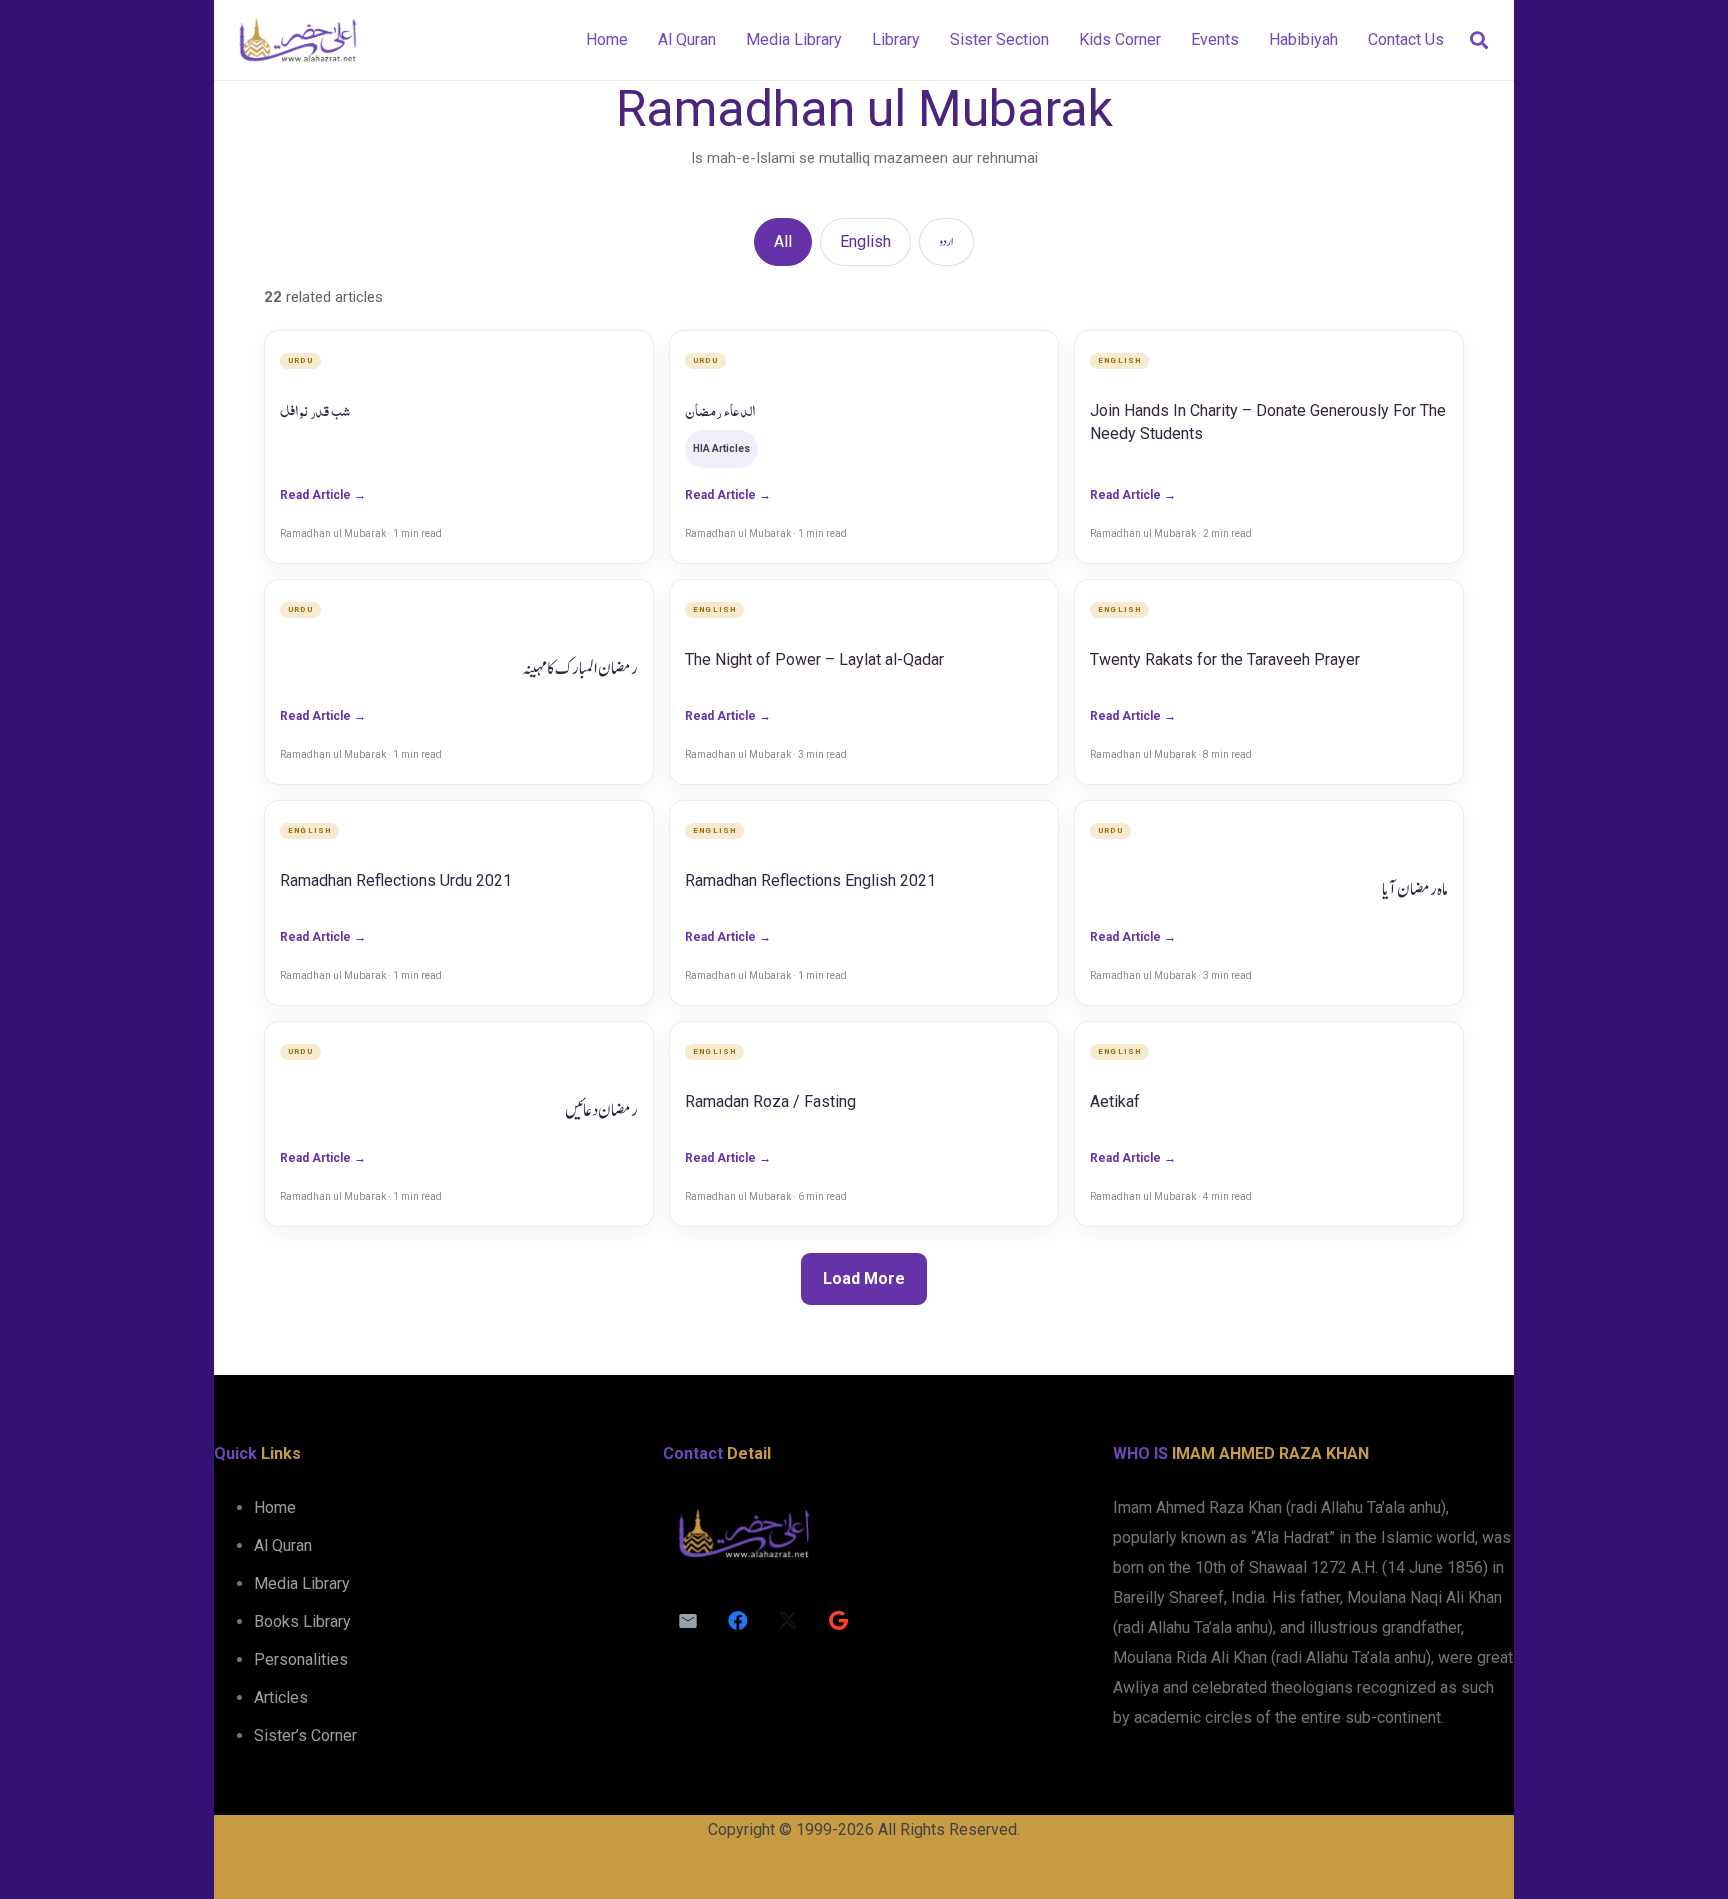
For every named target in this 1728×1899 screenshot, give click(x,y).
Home (275, 1507)
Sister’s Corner (305, 1735)
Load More (864, 1278)
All (783, 241)
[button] (1479, 40)
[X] (788, 1621)
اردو (946, 242)
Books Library (302, 1621)
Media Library (302, 1583)
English (865, 241)
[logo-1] (297, 40)
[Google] (838, 1621)
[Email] (688, 1621)
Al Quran (283, 1545)
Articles (281, 1697)
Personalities (301, 1659)
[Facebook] (738, 1621)
